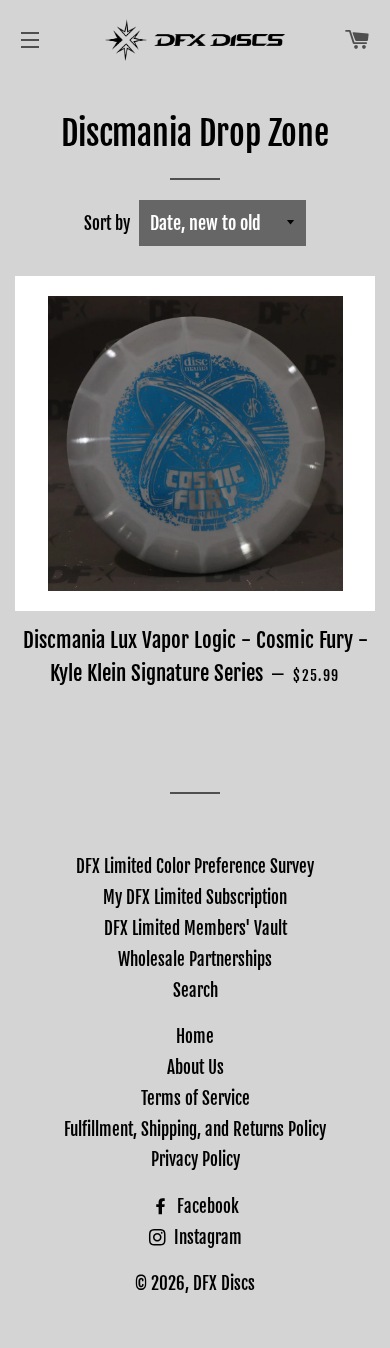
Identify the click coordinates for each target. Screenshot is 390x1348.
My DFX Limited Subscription (195, 897)
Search (195, 990)
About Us (195, 1067)
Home (195, 1036)
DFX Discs (224, 1283)
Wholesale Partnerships (195, 959)
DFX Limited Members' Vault (195, 928)
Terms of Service (195, 1098)
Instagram (206, 1237)
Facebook (206, 1206)
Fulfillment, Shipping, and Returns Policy (195, 1129)
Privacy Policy (195, 1159)
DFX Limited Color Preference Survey (195, 866)
